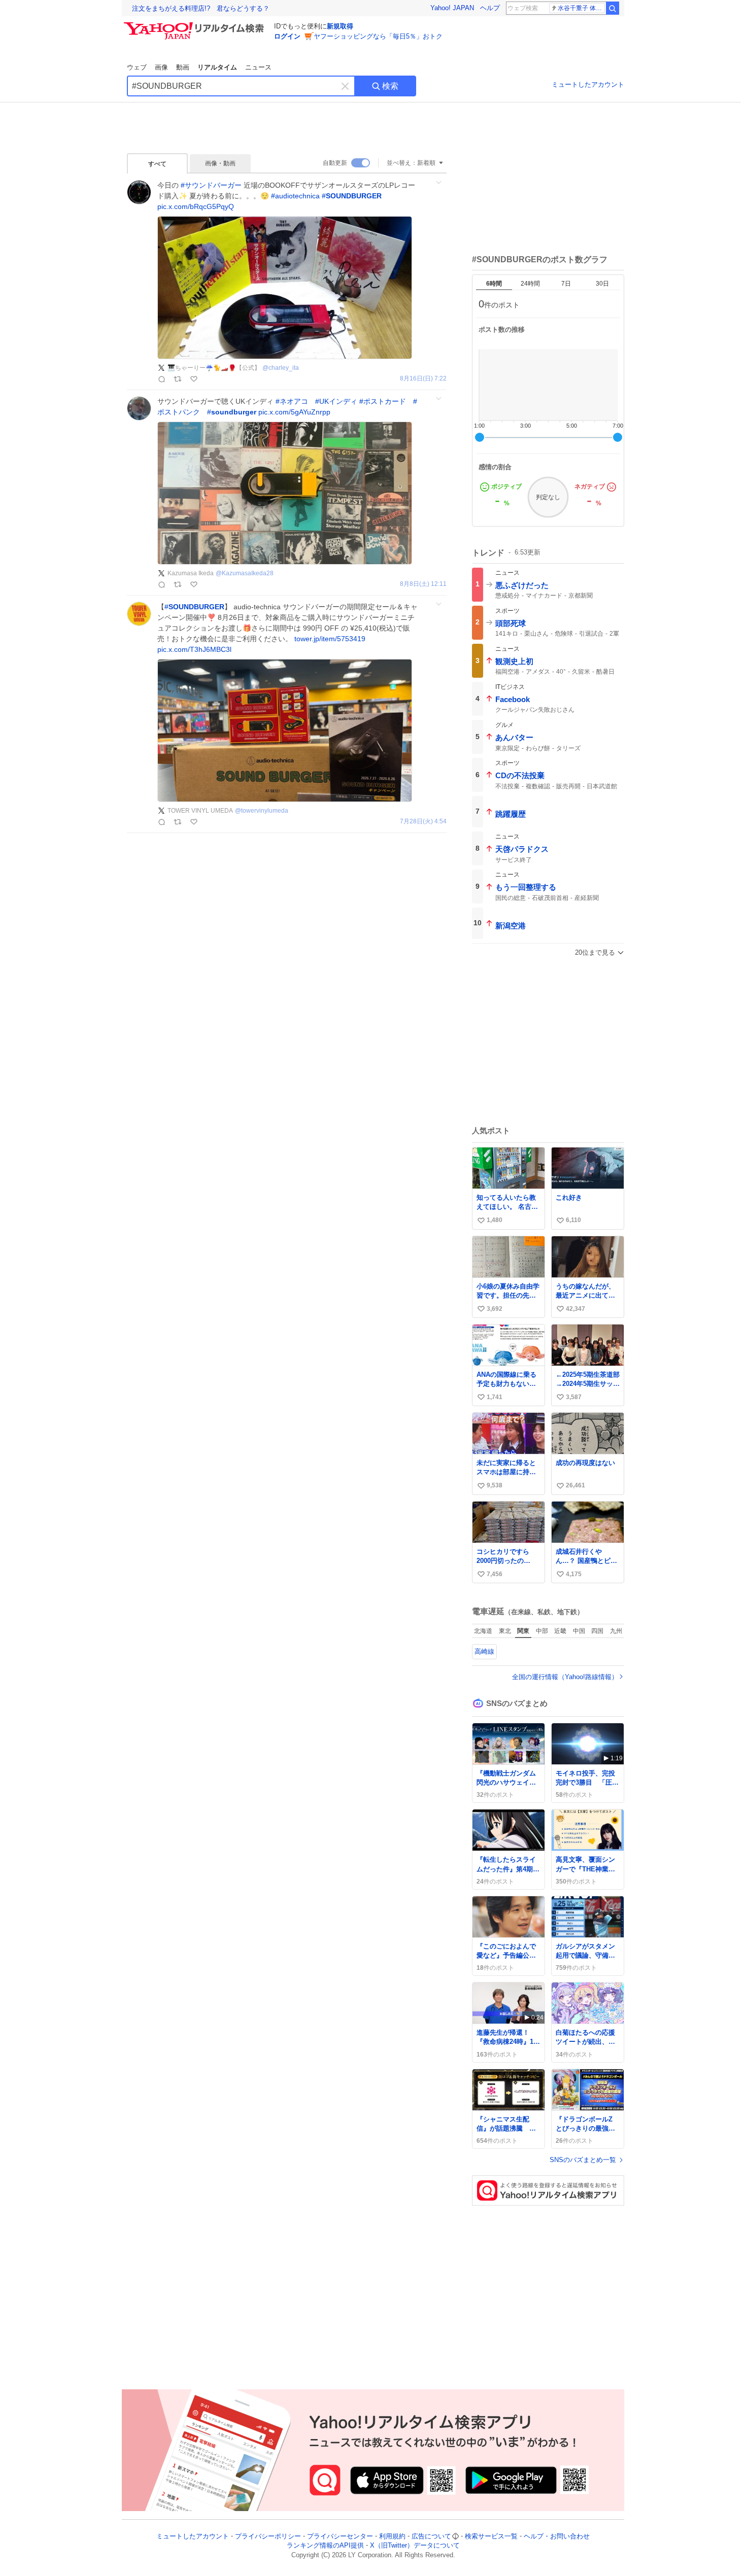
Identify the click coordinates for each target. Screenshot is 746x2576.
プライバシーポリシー (268, 2536)
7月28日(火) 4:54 (423, 822)
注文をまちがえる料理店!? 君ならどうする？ (201, 8)
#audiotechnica (295, 196)
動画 (183, 67)
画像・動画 (220, 163)
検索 (390, 86)
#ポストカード (383, 401)
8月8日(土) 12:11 (423, 584)
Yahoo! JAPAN (452, 8)
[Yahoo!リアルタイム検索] (195, 25)
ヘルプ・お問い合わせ (557, 2536)
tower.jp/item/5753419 (330, 639)
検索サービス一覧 (491, 2536)
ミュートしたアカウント (588, 84)
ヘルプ (490, 8)
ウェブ (137, 67)
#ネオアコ (292, 401)
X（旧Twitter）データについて (415, 2546)
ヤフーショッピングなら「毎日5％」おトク (378, 36)
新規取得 (340, 26)
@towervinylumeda (262, 811)
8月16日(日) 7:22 (423, 379)
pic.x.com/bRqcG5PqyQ (196, 206)
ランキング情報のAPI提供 (325, 2546)
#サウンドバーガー (211, 185)
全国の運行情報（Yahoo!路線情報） (565, 1677)
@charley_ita (281, 368)
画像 (161, 67)
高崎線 (484, 1651)
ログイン (287, 36)
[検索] (613, 8)
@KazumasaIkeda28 (245, 573)
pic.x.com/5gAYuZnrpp (294, 412)
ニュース (258, 67)
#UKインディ (336, 401)
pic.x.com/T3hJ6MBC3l (194, 649)
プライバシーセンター (340, 2536)
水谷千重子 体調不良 (581, 8)
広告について (431, 2536)
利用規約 (392, 2536)
